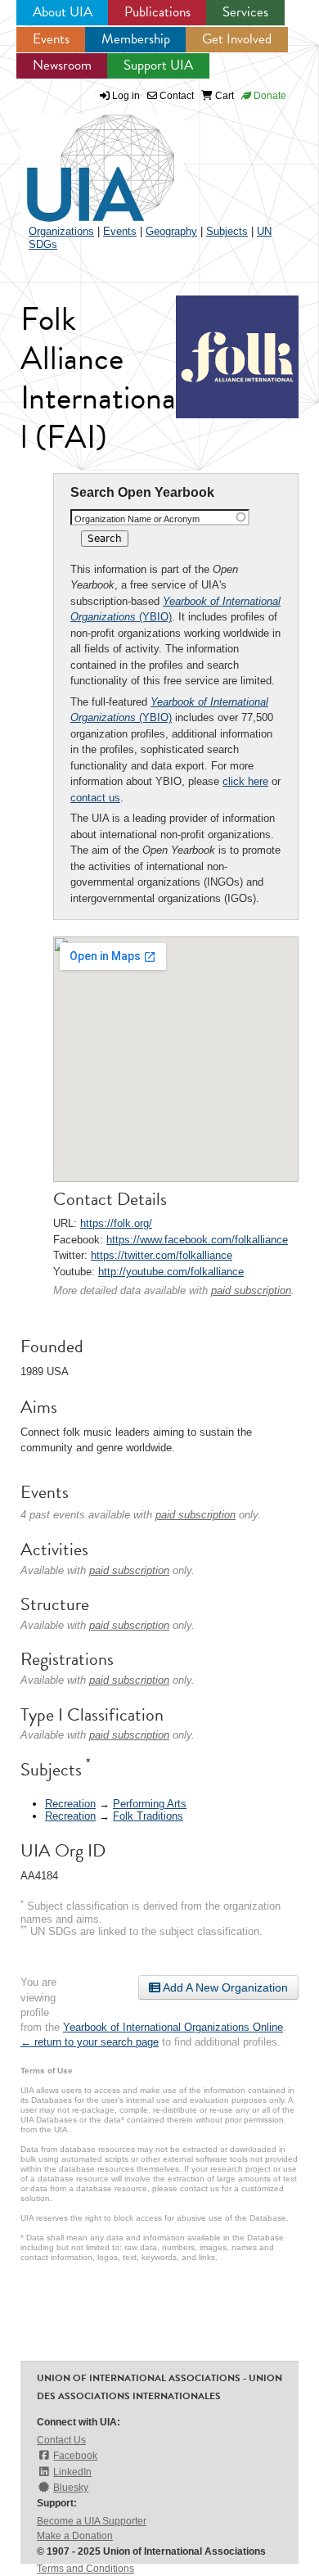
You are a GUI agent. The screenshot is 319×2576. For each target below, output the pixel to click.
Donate (269, 96)
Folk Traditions (148, 1816)
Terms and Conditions (85, 2569)
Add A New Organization (224, 1987)
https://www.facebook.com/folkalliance (197, 1240)
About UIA (63, 12)
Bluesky (71, 2488)
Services (245, 12)
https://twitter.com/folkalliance (162, 1255)
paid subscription (251, 1290)
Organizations (61, 231)
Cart (223, 96)
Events (51, 39)
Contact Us (61, 2440)
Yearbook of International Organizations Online (173, 2027)
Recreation (70, 1804)
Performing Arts (150, 1804)
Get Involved (237, 39)
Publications (157, 12)
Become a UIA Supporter (92, 2521)
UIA (82, 159)
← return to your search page (90, 2042)
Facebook (75, 2456)
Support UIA (158, 65)
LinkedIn (72, 2472)
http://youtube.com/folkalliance (171, 1272)
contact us (95, 798)
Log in (126, 96)
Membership (136, 39)
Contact (175, 96)
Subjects (227, 231)
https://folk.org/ (116, 1223)
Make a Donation (75, 2536)
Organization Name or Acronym (137, 519)
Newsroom (62, 65)
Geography (171, 231)
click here (245, 781)
